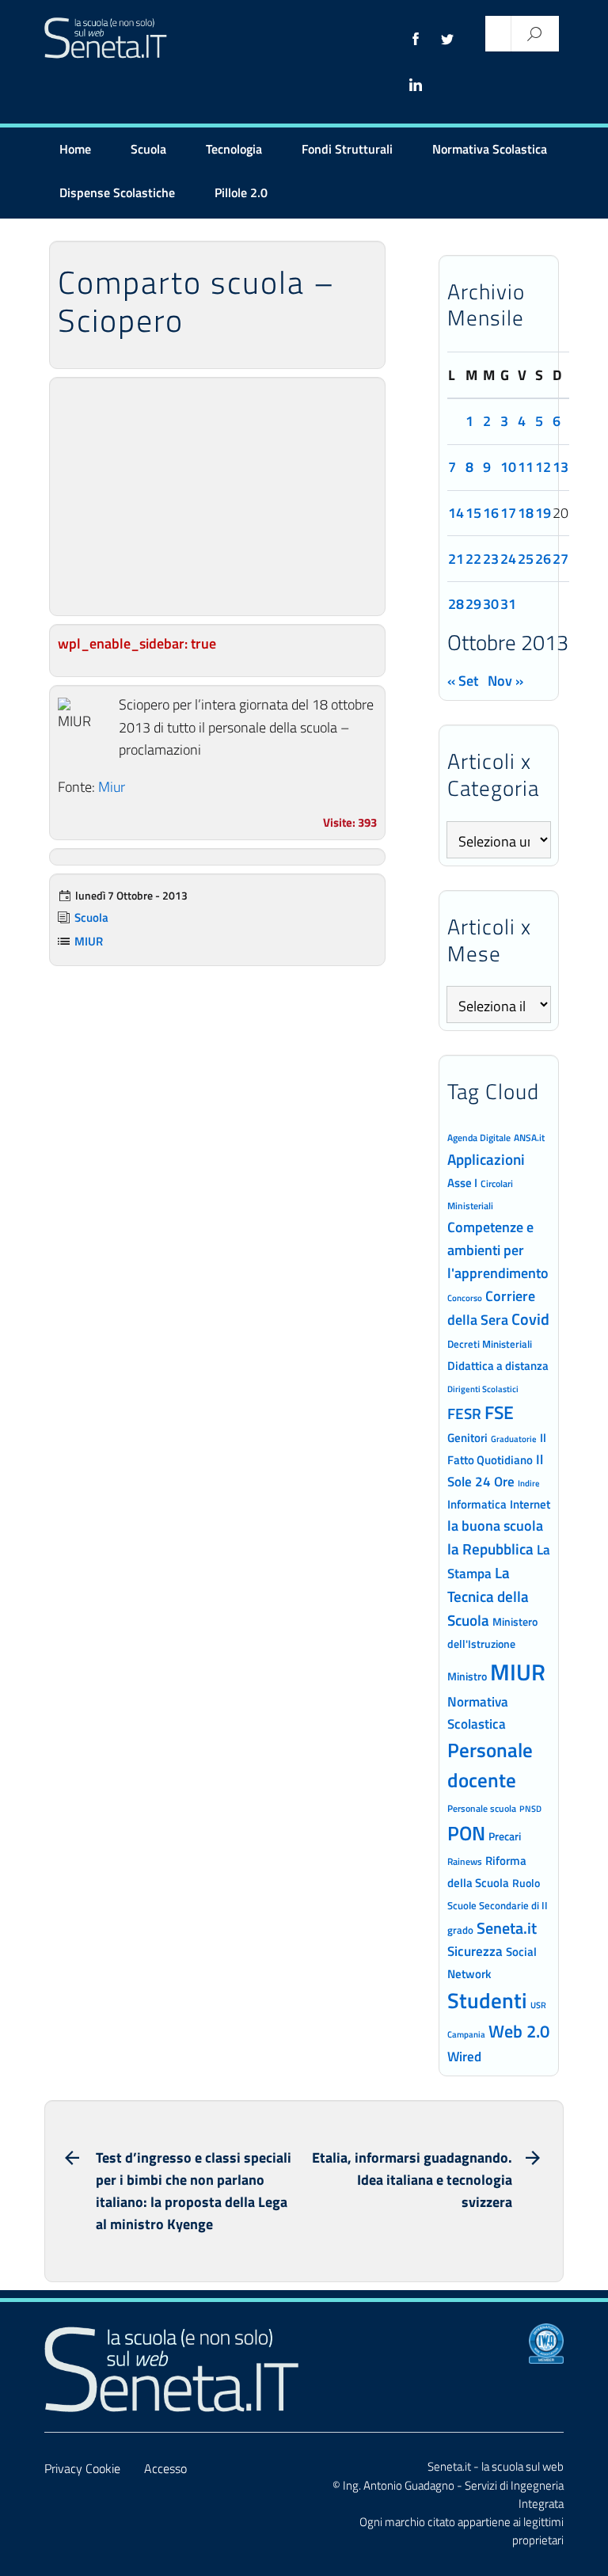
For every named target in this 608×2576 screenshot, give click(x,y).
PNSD (530, 1809)
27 (560, 559)
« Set (463, 681)
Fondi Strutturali (347, 149)
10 (508, 467)
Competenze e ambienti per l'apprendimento (498, 1250)
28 (456, 604)
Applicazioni (486, 1159)
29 (473, 604)
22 (473, 559)
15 (473, 513)
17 (508, 513)
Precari (505, 1836)
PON (466, 1833)
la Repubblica (490, 1549)
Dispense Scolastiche (117, 192)
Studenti (487, 2000)
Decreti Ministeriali (490, 1344)
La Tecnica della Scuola (488, 1596)
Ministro (467, 1676)
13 (560, 467)
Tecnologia (234, 149)
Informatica (477, 1504)
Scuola (148, 149)
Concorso (465, 1298)
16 (491, 513)
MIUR (89, 941)
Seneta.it (507, 1928)
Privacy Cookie (82, 2468)
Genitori (467, 1438)
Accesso (165, 2468)
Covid (530, 1319)
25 (526, 559)
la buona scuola (495, 1526)
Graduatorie (514, 1439)
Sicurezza (475, 1951)
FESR (464, 1413)
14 (456, 513)
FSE (499, 1412)
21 (456, 559)
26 (543, 559)
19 (543, 513)
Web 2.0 (519, 2031)
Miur (112, 787)
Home (75, 149)
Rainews (465, 1862)
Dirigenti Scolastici (483, 1389)
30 (491, 604)
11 (526, 467)
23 (491, 559)
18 (526, 513)
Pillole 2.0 (241, 192)
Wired (464, 2057)
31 (508, 604)
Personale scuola (482, 1809)
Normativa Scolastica (490, 149)
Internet (530, 1504)
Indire (529, 1483)
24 (508, 559)
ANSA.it (529, 1138)
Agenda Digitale (479, 1138)
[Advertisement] (217, 497)
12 (543, 467)
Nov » (505, 681)
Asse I (462, 1183)
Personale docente (490, 1766)
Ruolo (526, 1883)
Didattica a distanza (498, 1366)
